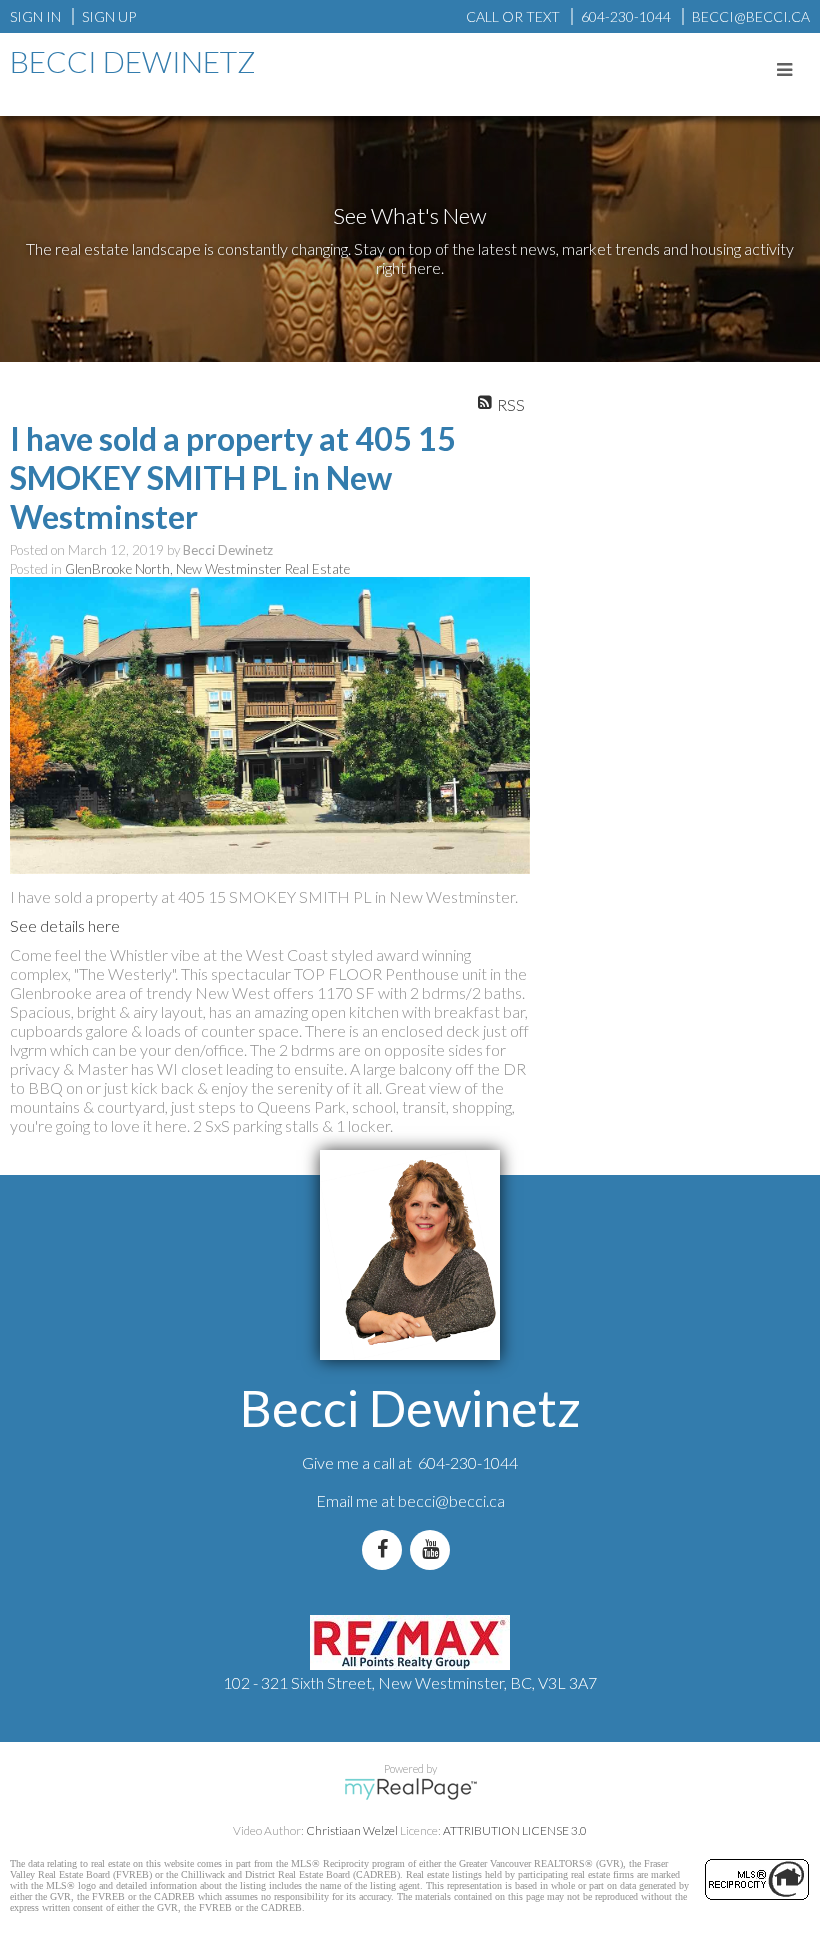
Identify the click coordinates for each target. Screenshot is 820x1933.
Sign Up (109, 16)
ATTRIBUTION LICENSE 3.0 (515, 1830)
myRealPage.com (410, 1789)
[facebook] (386, 1549)
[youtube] (434, 1549)
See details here (65, 925)
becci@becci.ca (451, 1500)
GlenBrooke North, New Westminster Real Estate (207, 569)
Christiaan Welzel (352, 1830)
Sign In (35, 16)
